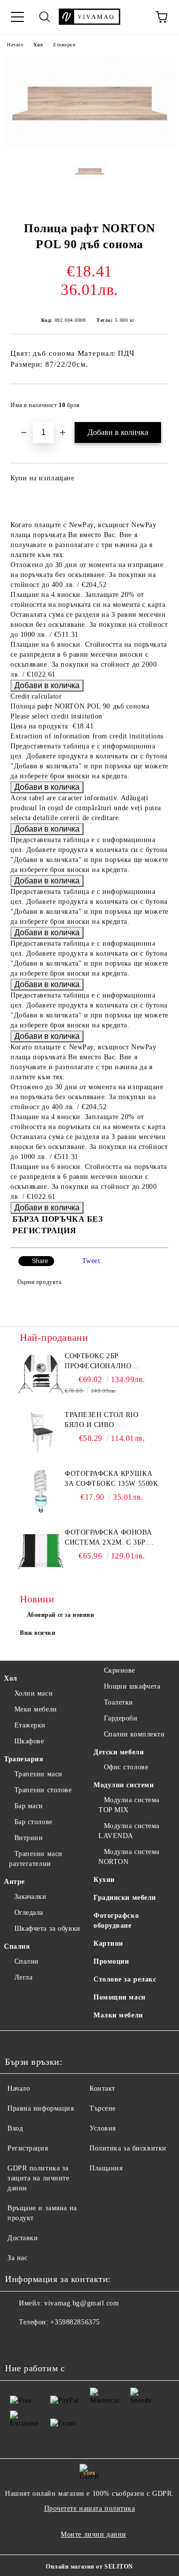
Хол (38, 45)
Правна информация (41, 2108)
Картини (108, 1943)
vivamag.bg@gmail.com (82, 2303)
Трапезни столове (43, 1790)
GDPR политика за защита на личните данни (39, 2178)
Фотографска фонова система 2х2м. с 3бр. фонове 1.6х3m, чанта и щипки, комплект (108, 1538)
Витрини (29, 1838)
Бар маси (29, 1806)
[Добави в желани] (154, 401)
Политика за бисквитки (128, 2148)
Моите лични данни (93, 2534)
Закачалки (31, 1897)
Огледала (29, 1913)
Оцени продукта (39, 1282)
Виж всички (38, 1633)
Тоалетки (119, 1702)
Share (40, 1261)
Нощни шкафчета (132, 1686)
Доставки (23, 2238)
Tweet (91, 1261)
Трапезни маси (39, 1774)
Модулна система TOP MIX (129, 1805)
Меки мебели (36, 1709)
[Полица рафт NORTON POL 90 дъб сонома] (89, 147)
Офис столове (126, 1767)
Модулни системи (124, 1785)
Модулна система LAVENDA (129, 1831)
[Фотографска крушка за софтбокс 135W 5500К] (41, 1491)
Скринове (120, 1670)
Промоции (111, 1961)
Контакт (102, 2088)
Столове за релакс (125, 1979)
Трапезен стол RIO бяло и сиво (102, 1420)
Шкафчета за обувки (47, 1929)
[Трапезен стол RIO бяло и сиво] (41, 1432)
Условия (103, 2128)
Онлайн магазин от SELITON (89, 2567)
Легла (23, 1977)
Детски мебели (119, 1752)
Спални (27, 1961)
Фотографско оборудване (116, 1921)
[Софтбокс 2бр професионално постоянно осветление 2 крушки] (41, 1374)
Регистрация (28, 2148)
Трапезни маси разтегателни (36, 1859)
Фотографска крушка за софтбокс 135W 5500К (111, 1479)
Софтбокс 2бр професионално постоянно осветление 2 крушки (109, 1362)
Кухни (104, 1880)
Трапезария (24, 1759)
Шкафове (29, 1741)
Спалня (17, 1946)
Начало (15, 45)
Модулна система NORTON (129, 1857)
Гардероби (121, 1718)
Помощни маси (120, 1997)
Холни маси (34, 1693)
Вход (15, 2128)
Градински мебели (125, 1898)
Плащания (106, 2168)
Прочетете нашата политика (90, 2508)
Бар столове (34, 1822)
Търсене (103, 2108)
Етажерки (64, 45)
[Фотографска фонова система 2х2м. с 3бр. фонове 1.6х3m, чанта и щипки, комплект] (41, 1550)
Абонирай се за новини (61, 1615)
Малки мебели (118, 2015)
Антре (14, 1882)
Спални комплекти (134, 1734)
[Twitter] (40, 2342)
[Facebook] (18, 2342)
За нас (17, 2258)
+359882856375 (75, 2322)
